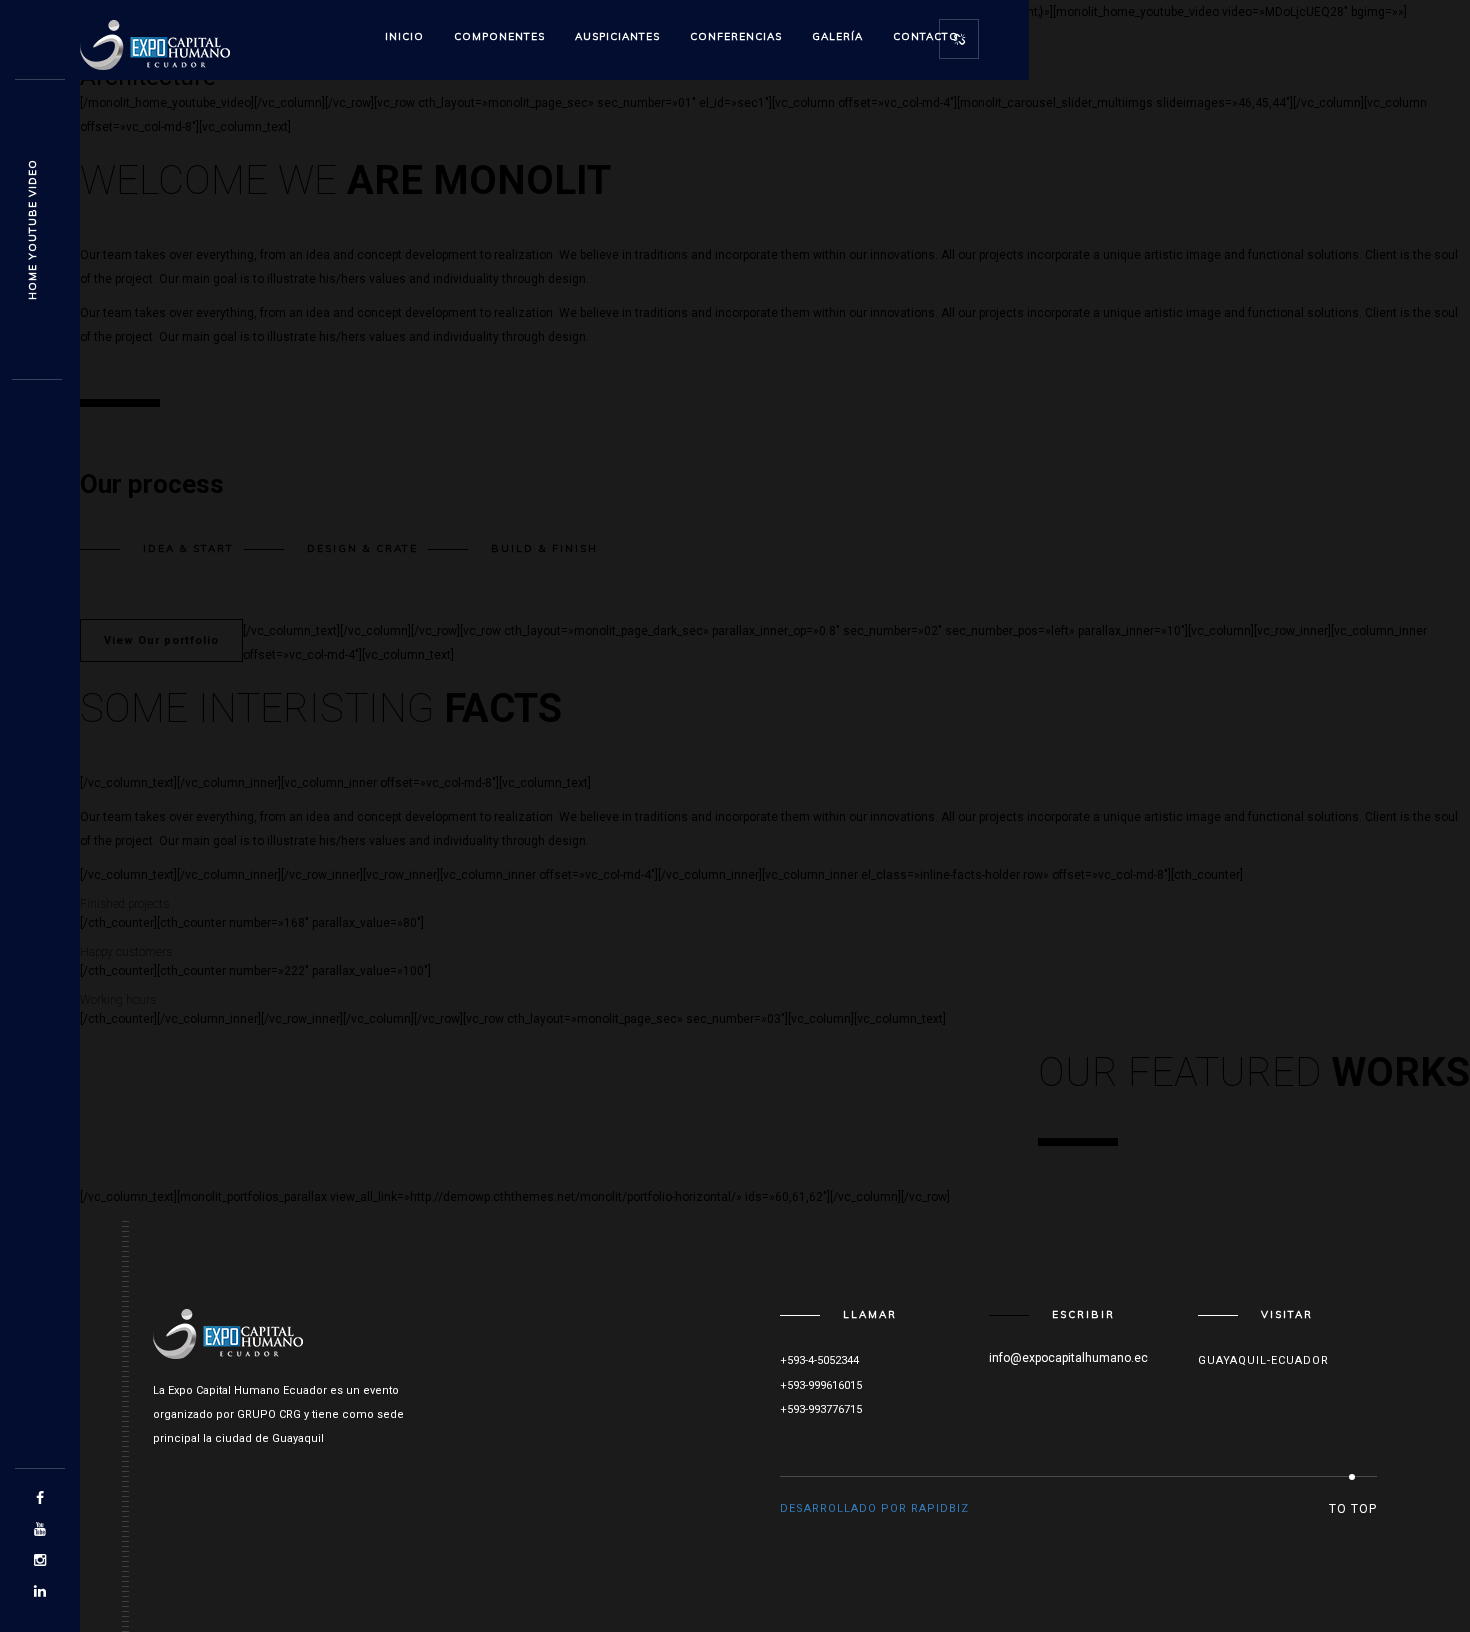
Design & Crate (362, 548)
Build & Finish (544, 548)
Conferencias (736, 36)
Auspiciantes (617, 36)
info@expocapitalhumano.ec (1068, 1358)
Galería (837, 36)
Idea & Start (188, 548)
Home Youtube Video (32, 230)
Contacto (926, 36)
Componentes (499, 36)
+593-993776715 (821, 1409)
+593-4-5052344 (819, 1360)
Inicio (404, 36)
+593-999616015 (821, 1385)
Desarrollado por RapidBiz (874, 1508)
